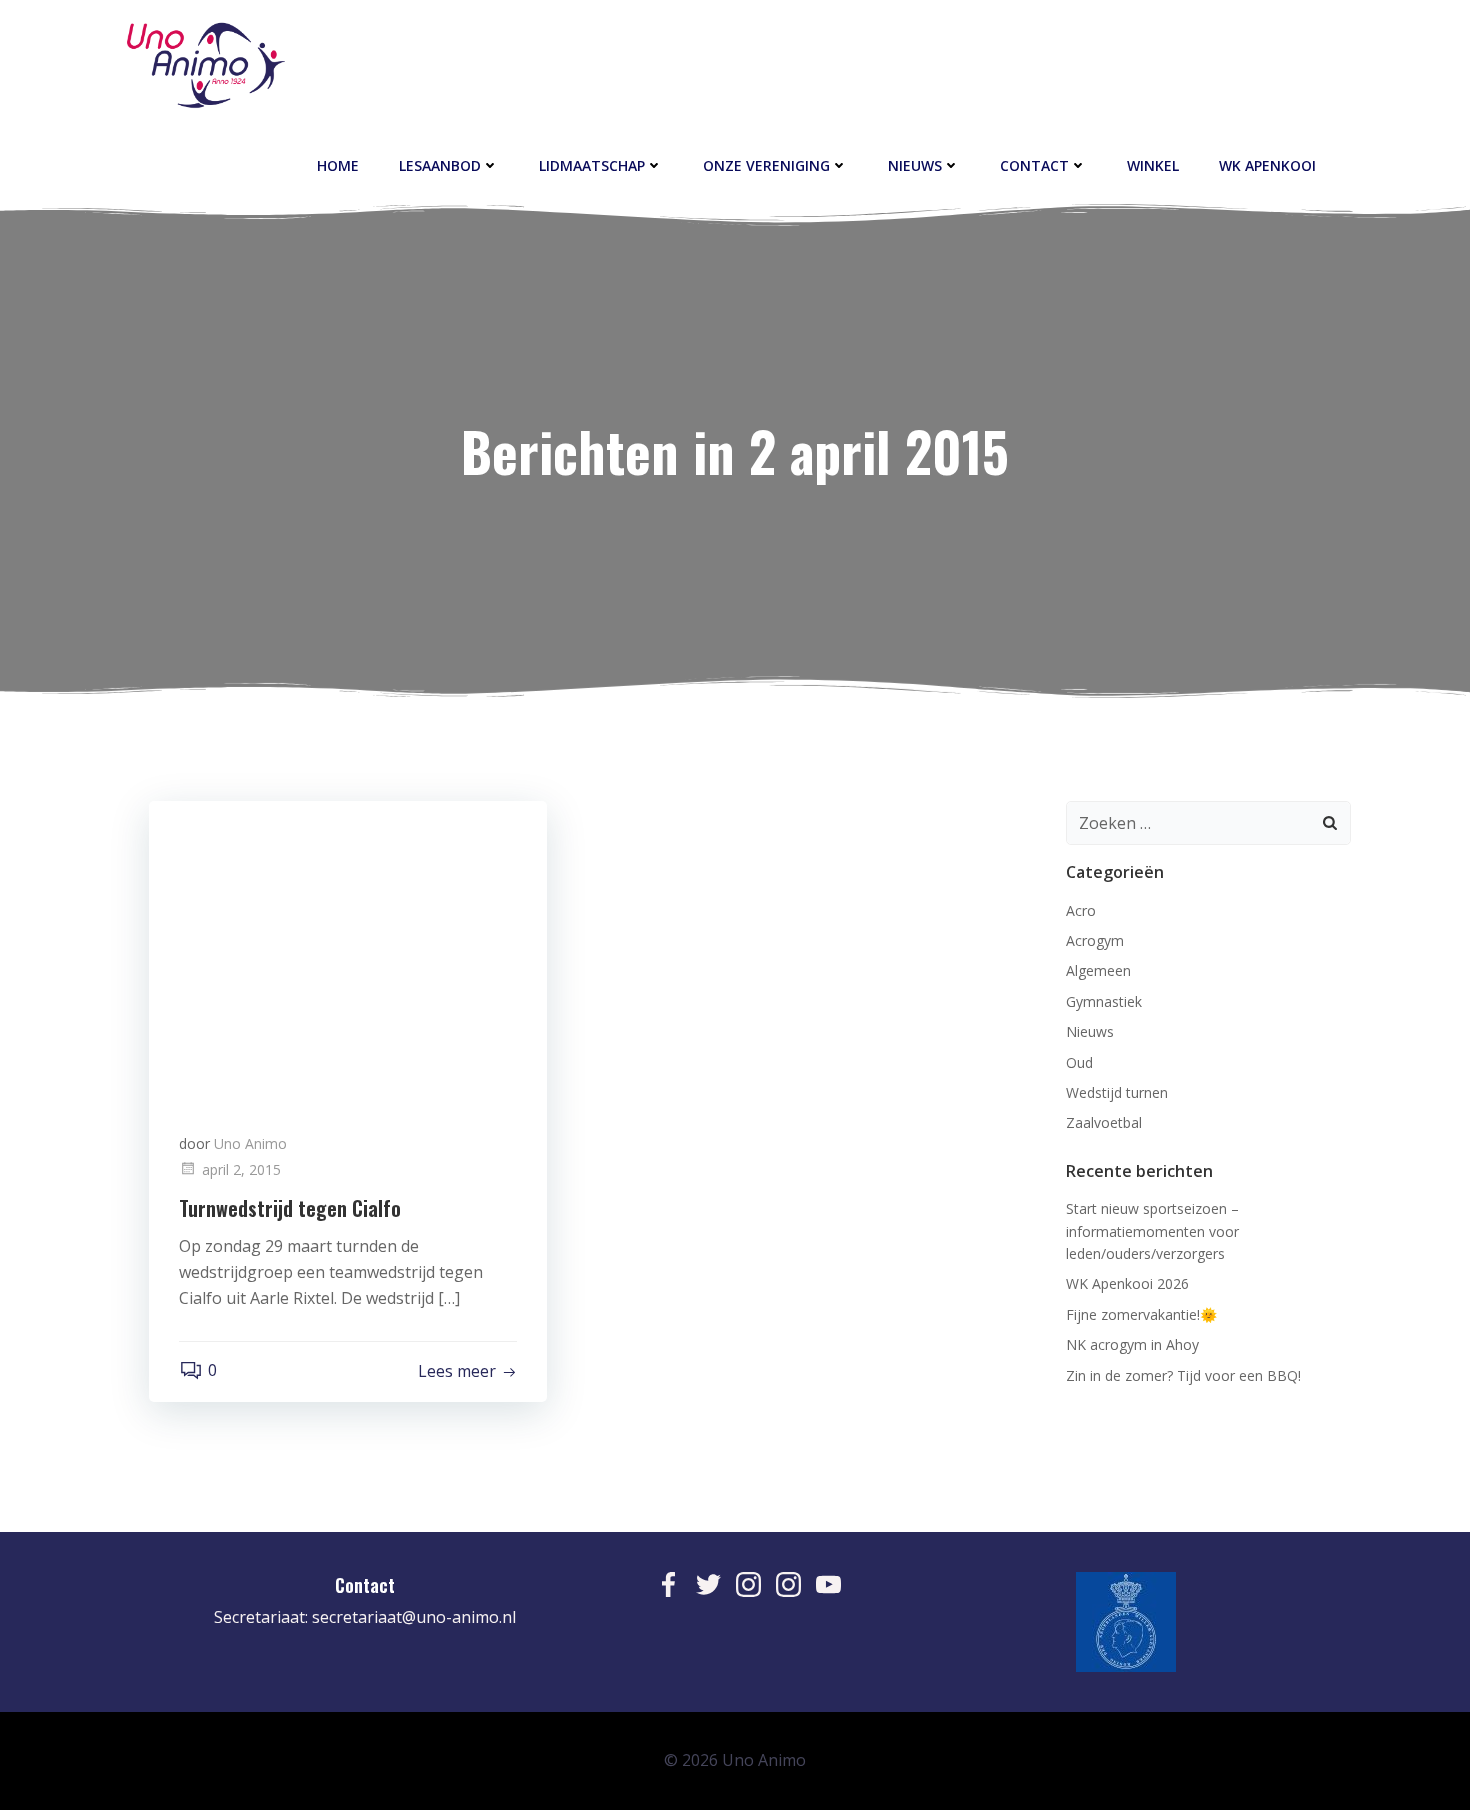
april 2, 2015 (241, 1169)
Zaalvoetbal (1104, 1122)
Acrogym (1095, 940)
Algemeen (1098, 970)
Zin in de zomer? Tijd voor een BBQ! (1183, 1375)
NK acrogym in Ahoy (1132, 1344)
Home (338, 165)
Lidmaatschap (592, 165)
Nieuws (915, 165)
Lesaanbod (440, 165)
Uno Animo (250, 1143)
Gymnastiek (1104, 1001)
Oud (1079, 1062)
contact (1034, 165)
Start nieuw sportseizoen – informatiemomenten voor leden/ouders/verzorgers (1152, 1231)
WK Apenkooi (1267, 165)
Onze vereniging (766, 165)
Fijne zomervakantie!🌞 (1141, 1314)
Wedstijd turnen (1117, 1092)
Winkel (1153, 165)
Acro (1081, 910)
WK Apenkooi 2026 (1127, 1283)
